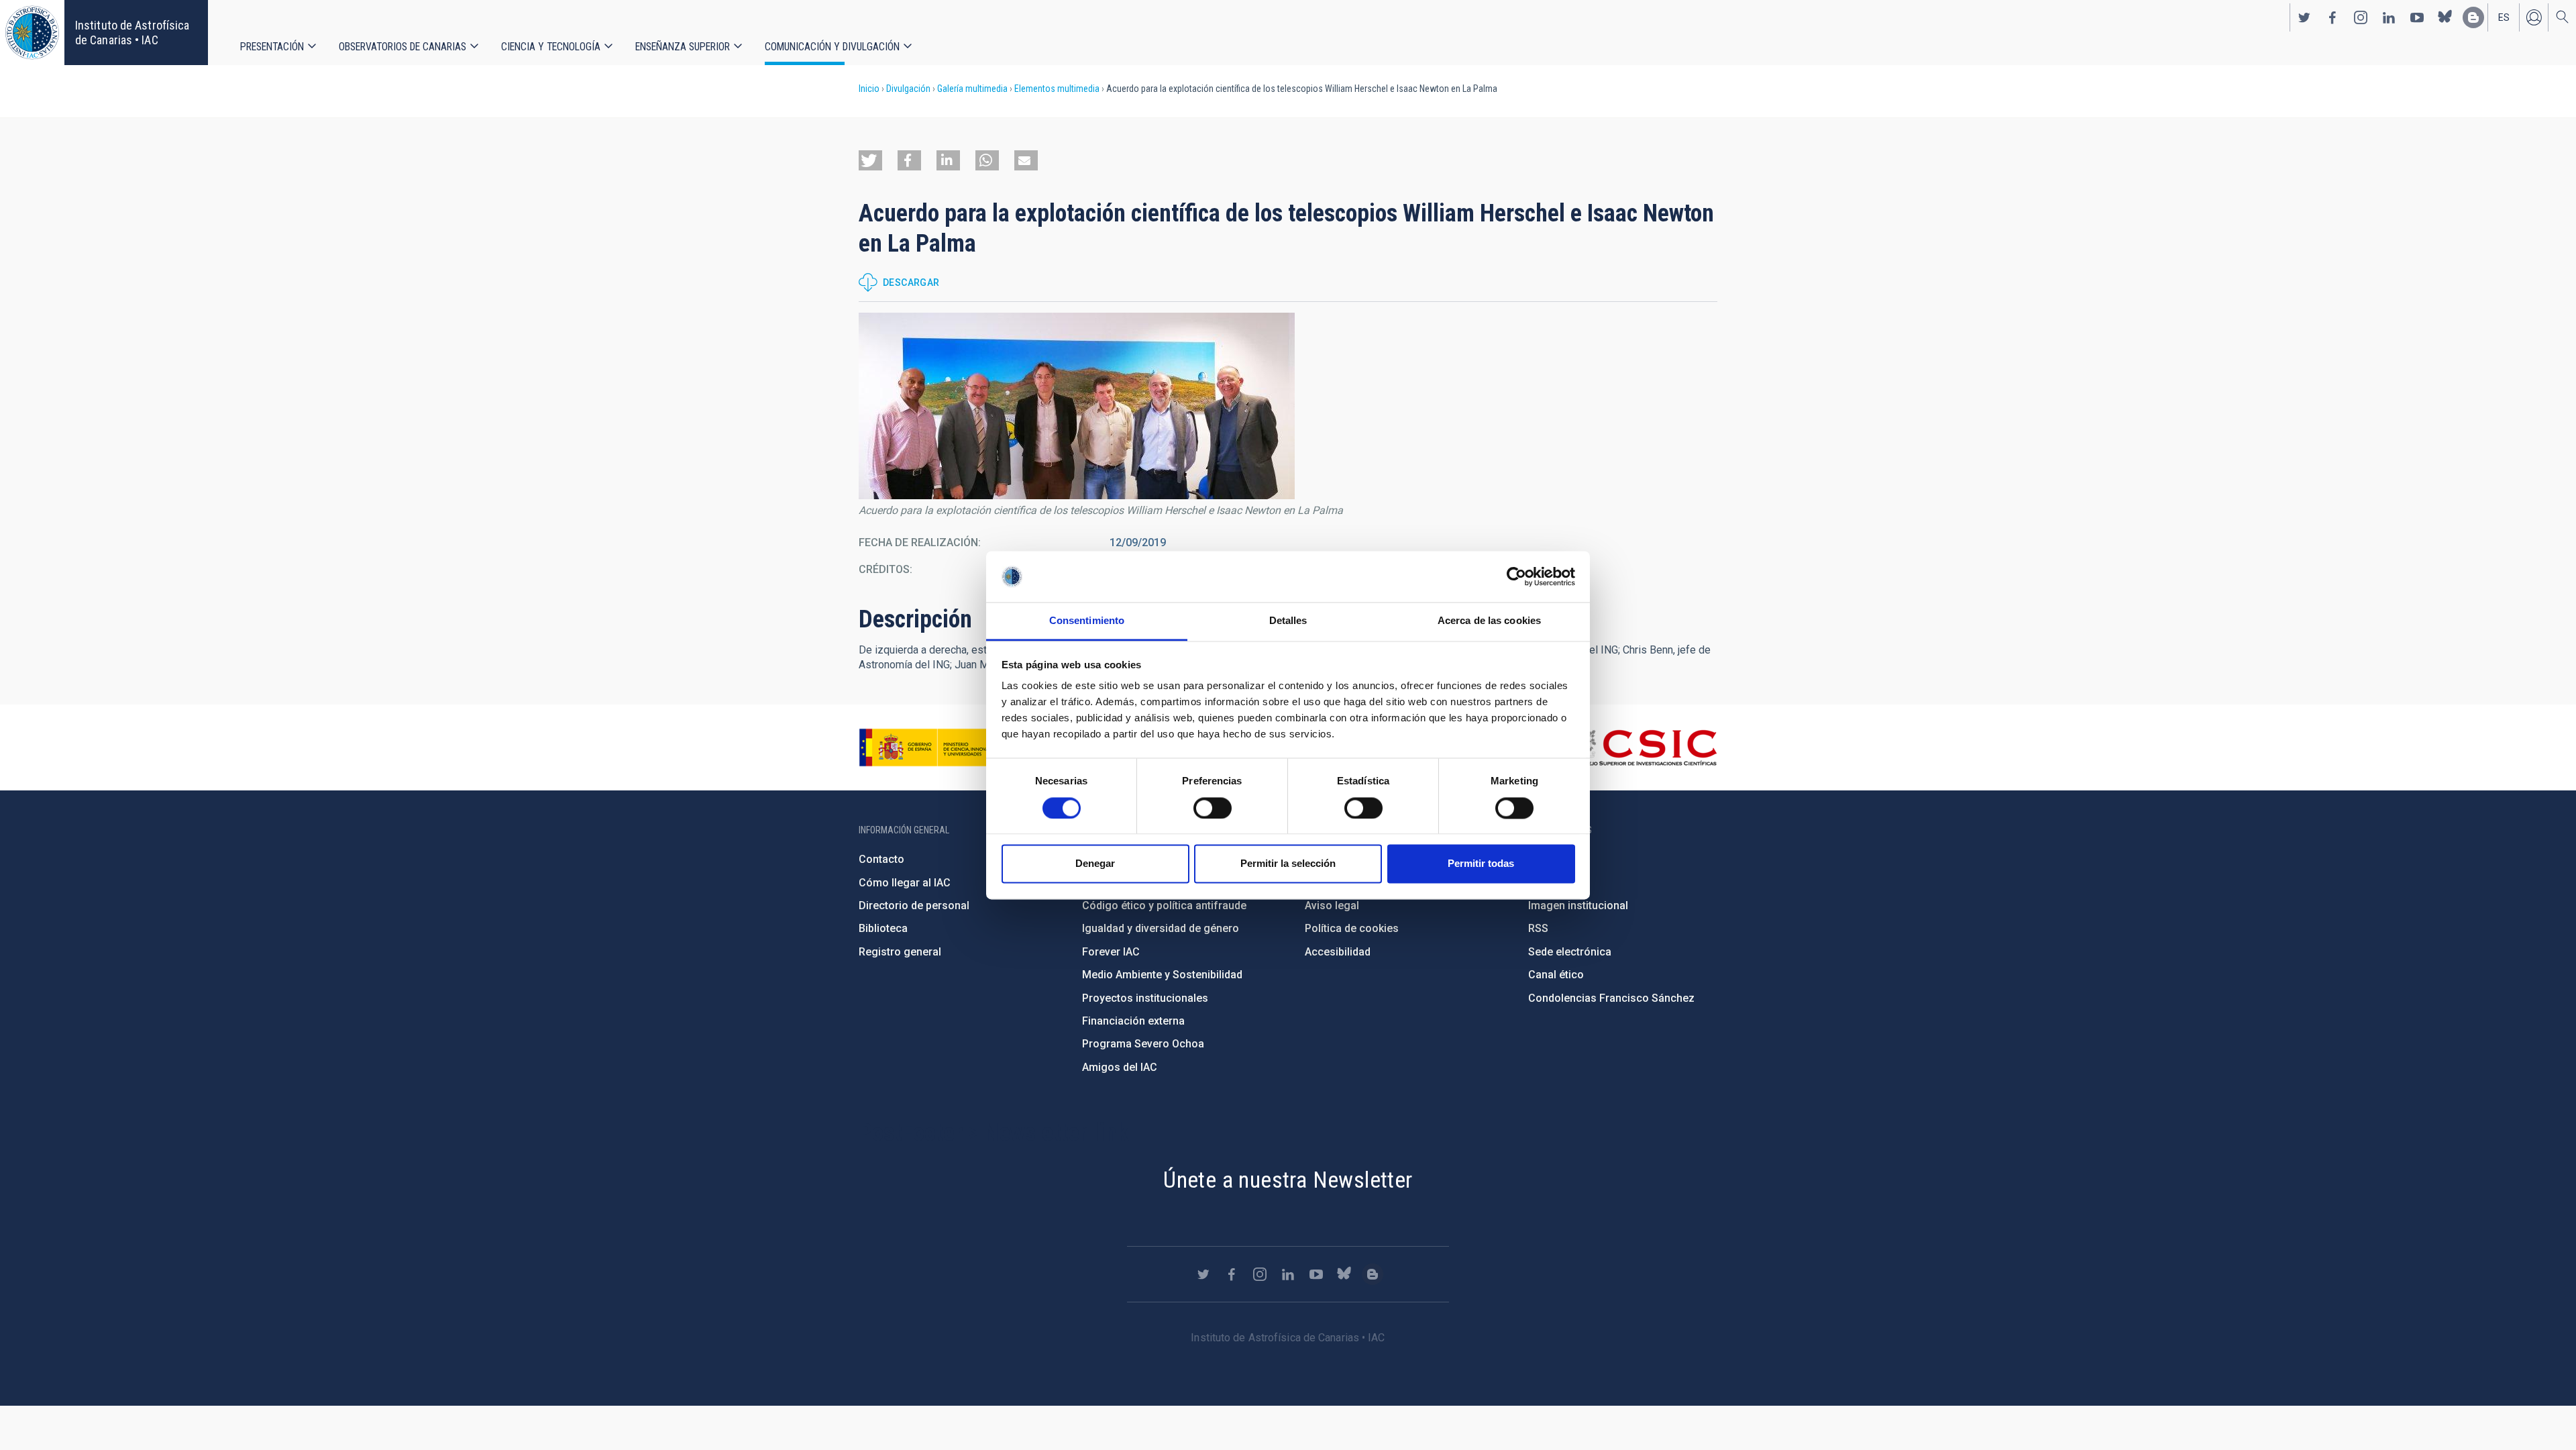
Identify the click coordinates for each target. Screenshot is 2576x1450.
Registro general (900, 952)
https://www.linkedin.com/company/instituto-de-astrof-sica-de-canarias (2389, 17)
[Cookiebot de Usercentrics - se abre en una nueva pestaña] (1516, 576)
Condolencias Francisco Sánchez (1611, 998)
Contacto (881, 859)
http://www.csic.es (1644, 747)
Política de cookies (1352, 928)
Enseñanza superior (683, 47)
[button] (870, 160)
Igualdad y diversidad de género (1161, 928)
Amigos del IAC (1120, 1067)
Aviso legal (1332, 905)
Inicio (869, 89)
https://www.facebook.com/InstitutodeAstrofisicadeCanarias (2332, 17)
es (2504, 17)
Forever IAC (1111, 952)
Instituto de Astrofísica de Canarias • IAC (132, 33)
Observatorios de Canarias (402, 47)
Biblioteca (883, 928)
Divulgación (908, 89)
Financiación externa (1133, 1021)
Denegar (1095, 864)
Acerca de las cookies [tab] (1489, 621)
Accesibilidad (1338, 952)
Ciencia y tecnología (551, 47)
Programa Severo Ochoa (1143, 1044)
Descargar (911, 282)
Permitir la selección (1288, 864)
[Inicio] (32, 33)
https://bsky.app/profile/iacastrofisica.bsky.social (2445, 17)
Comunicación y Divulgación (832, 47)
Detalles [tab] (1288, 621)
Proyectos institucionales (1145, 998)
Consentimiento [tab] (1087, 621)
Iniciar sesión (2534, 17)
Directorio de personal (914, 905)
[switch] (1213, 808)
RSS (1538, 928)
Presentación (272, 47)
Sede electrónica (1570, 952)
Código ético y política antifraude (1164, 905)
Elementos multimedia (1057, 89)
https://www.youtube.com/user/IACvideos (2417, 17)
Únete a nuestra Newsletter (1288, 1180)
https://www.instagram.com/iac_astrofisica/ (2361, 17)
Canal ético (1556, 975)
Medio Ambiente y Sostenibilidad (1162, 975)
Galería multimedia (972, 89)
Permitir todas (1481, 864)
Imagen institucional (1578, 905)
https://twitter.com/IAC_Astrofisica (2304, 17)
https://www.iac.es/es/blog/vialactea (2473, 17)
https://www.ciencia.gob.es (933, 747)
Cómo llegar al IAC (905, 883)
